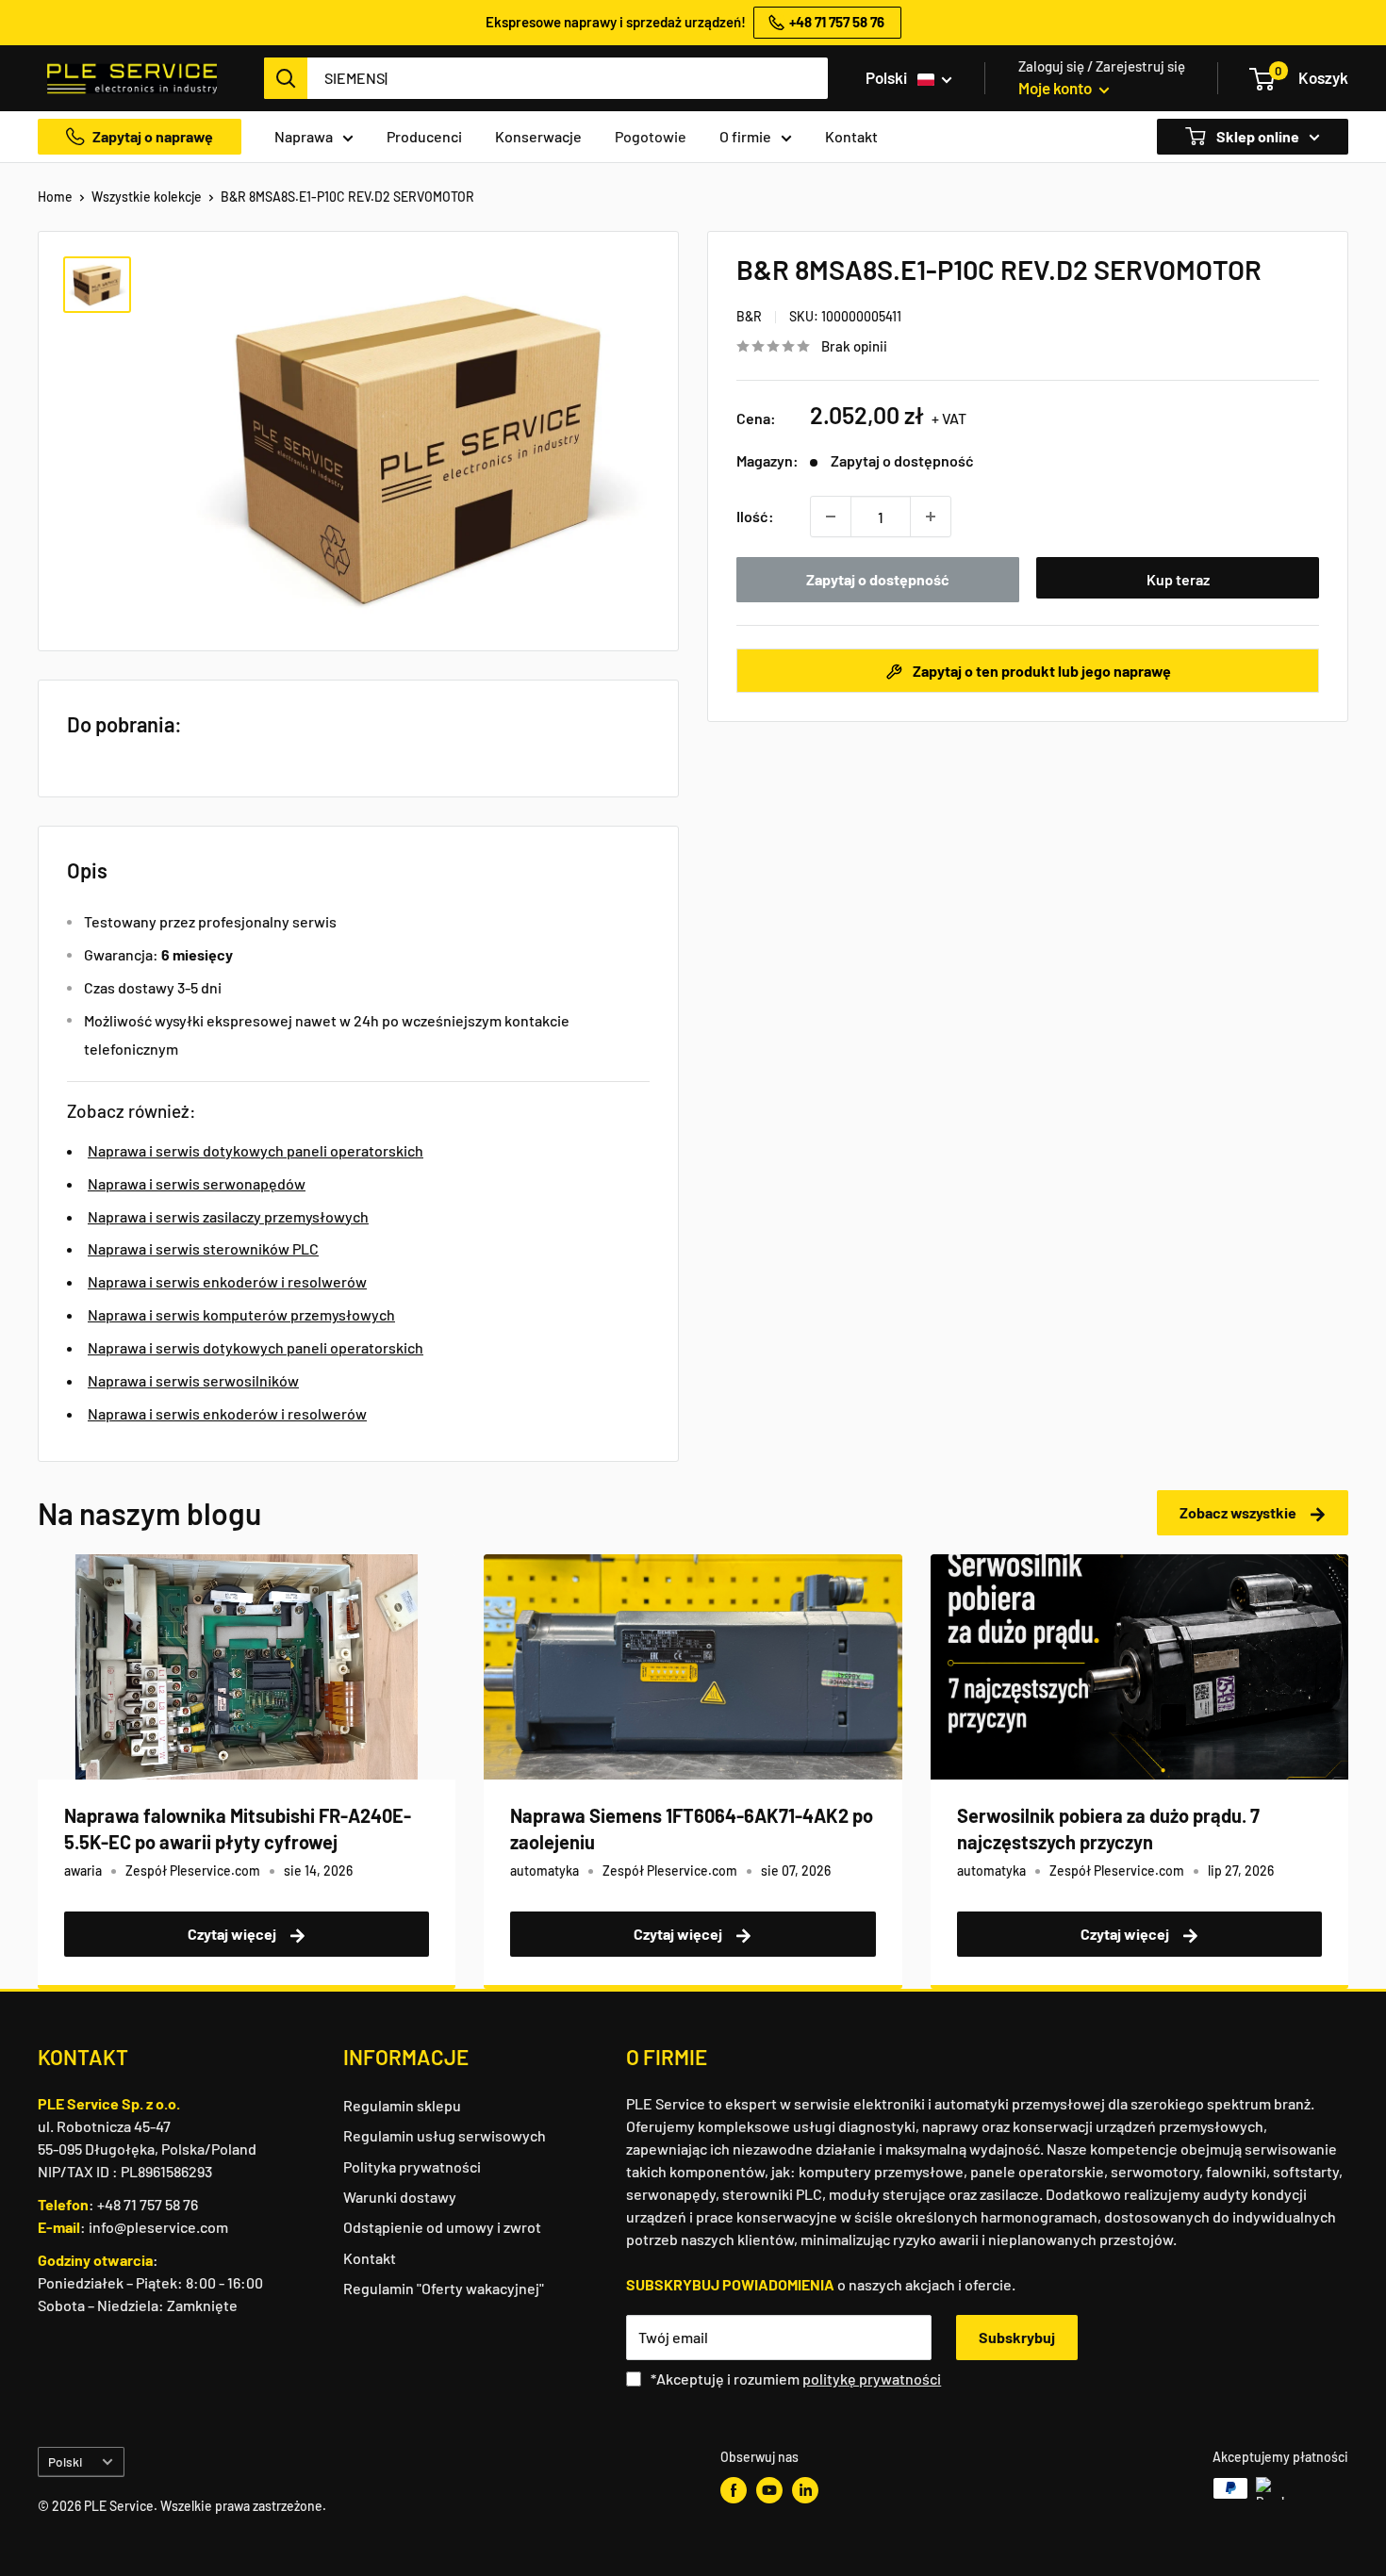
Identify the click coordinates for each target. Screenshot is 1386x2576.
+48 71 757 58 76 (148, 2204)
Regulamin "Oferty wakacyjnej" (444, 2288)
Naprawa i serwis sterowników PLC (203, 1248)
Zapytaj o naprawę (153, 136)
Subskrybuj (1017, 2337)
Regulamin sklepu (402, 2105)
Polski (65, 2461)
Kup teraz (1178, 579)
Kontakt (851, 136)
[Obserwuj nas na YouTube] (769, 2490)
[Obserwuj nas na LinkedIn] (805, 2490)
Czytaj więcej (233, 1934)
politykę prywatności (872, 2379)
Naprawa (304, 136)
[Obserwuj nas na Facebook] (734, 2490)
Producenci (424, 136)
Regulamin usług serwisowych (445, 2135)
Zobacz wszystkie (1239, 1512)
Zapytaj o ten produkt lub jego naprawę (1040, 671)
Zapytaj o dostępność (878, 579)
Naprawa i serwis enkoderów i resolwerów (227, 1281)
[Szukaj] (286, 78)
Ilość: (755, 516)
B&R (749, 316)
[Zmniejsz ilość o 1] (831, 517)
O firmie (745, 136)
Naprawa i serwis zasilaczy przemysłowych (228, 1216)
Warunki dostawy (400, 2197)
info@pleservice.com (158, 2227)
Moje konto (1056, 88)
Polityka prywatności (412, 2166)
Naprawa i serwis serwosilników (193, 1380)
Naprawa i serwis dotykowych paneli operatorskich (256, 1150)
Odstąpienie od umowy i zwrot (442, 2227)
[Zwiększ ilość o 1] (931, 517)
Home (55, 197)
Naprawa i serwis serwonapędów (197, 1183)
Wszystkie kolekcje (147, 197)
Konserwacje (538, 136)
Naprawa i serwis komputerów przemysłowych (241, 1314)
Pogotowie (651, 136)
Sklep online (1256, 136)
